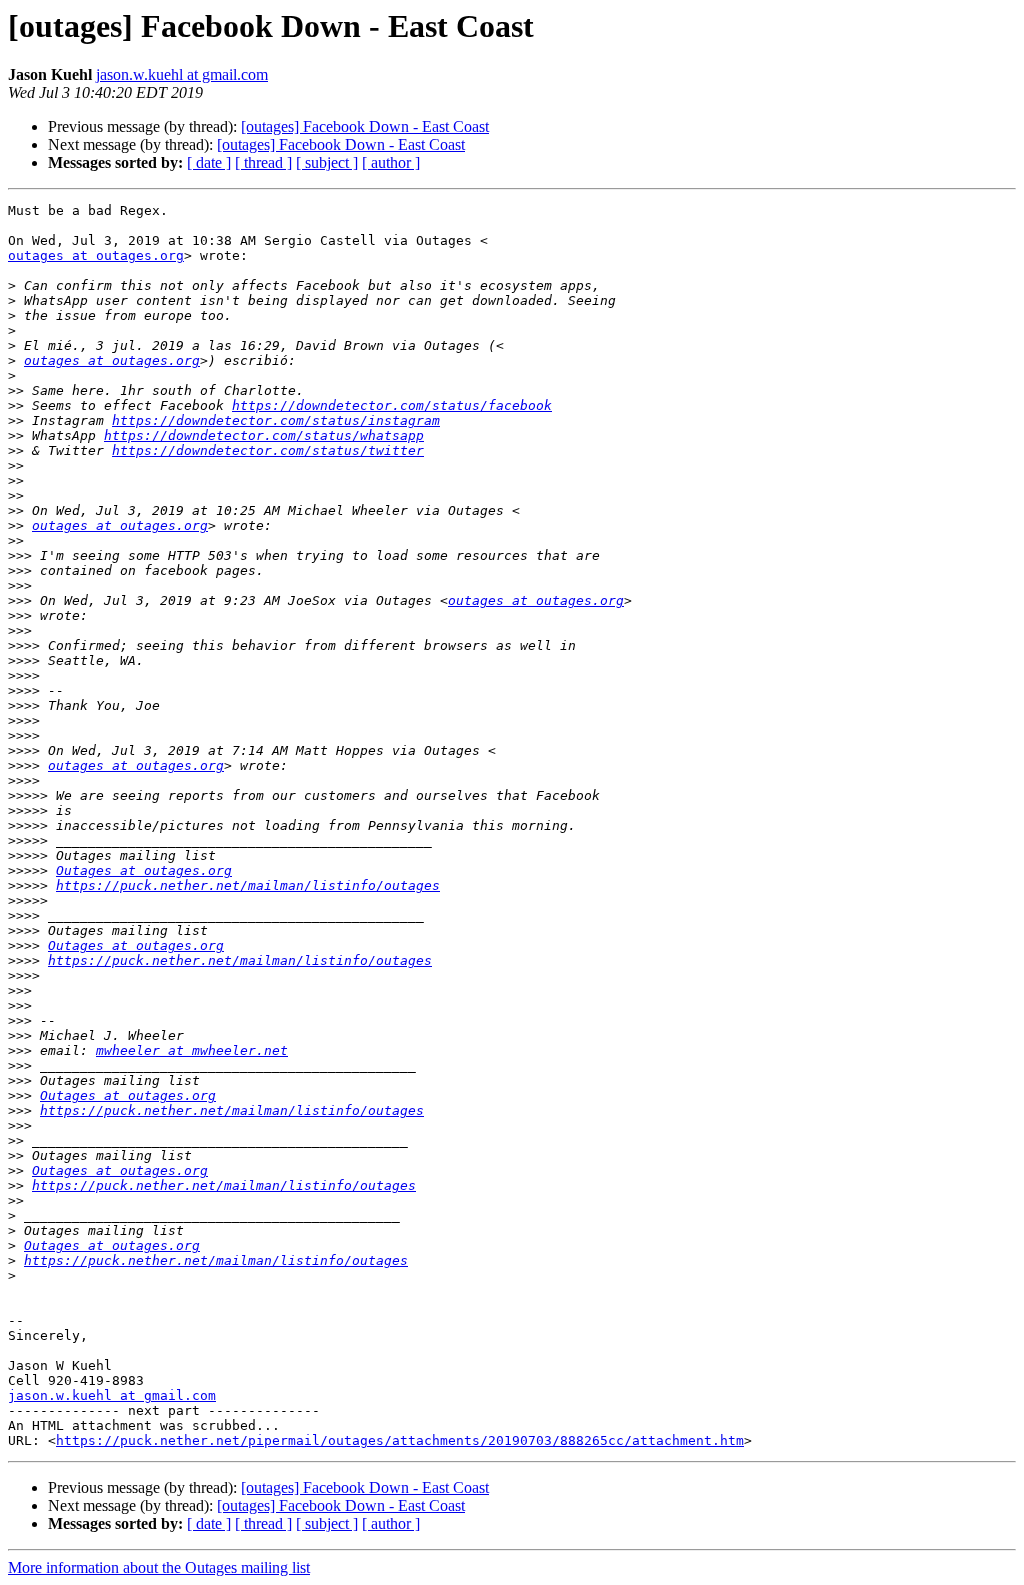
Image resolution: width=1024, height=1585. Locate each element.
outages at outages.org (96, 255)
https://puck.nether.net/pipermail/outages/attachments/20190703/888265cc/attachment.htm (400, 1440)
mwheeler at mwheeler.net (192, 1050)
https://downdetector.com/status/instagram (276, 420)
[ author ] (391, 162)
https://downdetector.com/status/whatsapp (264, 435)
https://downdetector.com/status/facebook (392, 405)
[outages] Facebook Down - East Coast (365, 126)
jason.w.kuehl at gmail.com (182, 74)
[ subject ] (327, 162)
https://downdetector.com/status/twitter (268, 450)
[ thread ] (263, 162)
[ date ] (209, 162)
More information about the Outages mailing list (159, 1567)
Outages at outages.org (144, 870)
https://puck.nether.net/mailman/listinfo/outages (248, 885)
